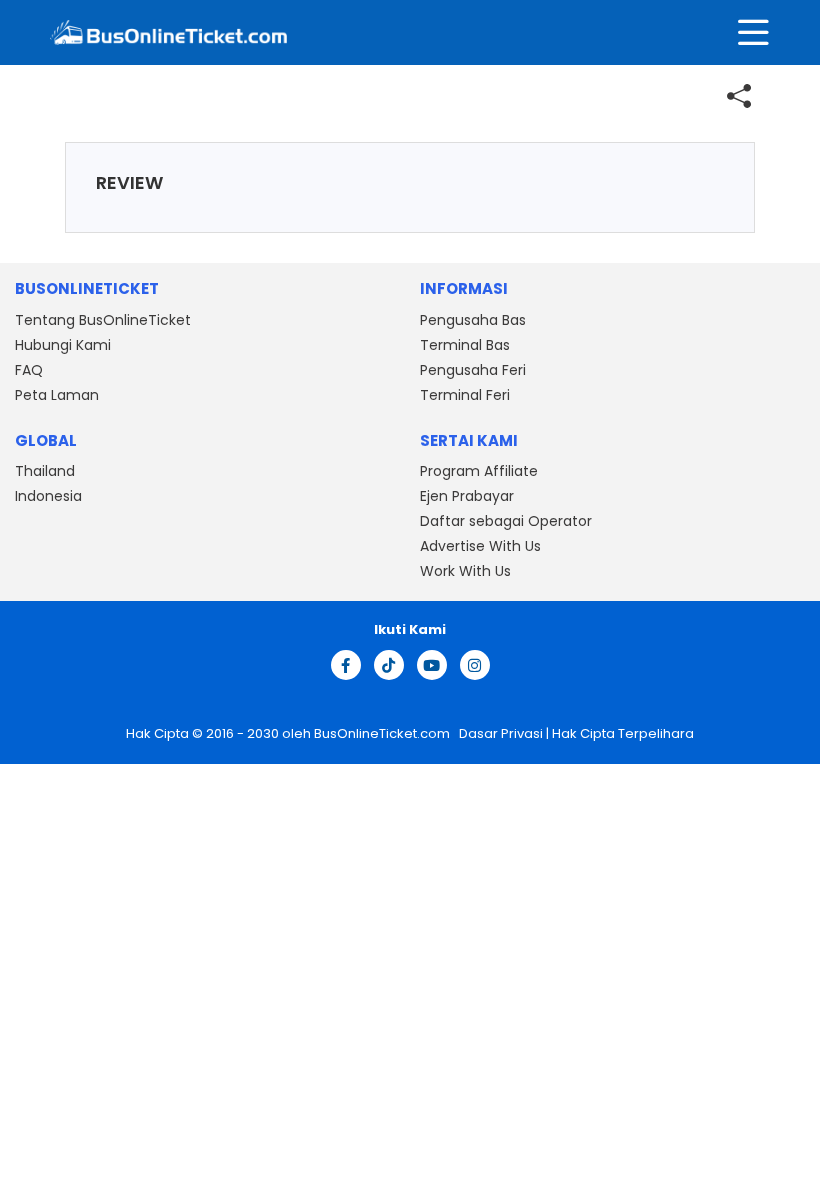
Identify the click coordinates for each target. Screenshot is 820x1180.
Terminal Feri (465, 395)
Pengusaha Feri (473, 370)
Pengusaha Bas (473, 320)
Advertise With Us (480, 546)
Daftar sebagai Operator (506, 521)
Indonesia (48, 496)
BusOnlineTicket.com (383, 733)
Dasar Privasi (499, 733)
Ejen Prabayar (467, 496)
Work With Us (465, 571)
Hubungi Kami (63, 345)
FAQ (29, 370)
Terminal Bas (465, 345)
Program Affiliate (479, 471)
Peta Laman (57, 395)
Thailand (45, 471)
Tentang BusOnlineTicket (103, 320)
